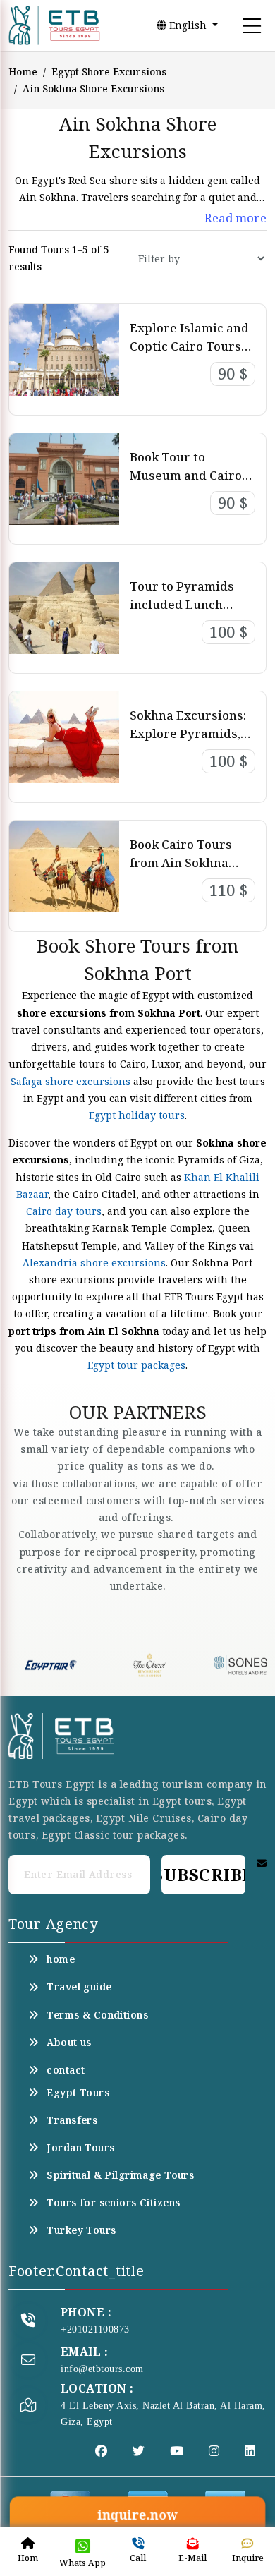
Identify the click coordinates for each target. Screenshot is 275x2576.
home (61, 1959)
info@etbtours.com (102, 2369)
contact (66, 2070)
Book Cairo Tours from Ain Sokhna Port (181, 862)
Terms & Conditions (97, 2015)
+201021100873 (95, 2329)
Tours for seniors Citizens (113, 2203)
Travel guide (79, 1987)
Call (138, 2558)
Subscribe (203, 1874)
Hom (28, 2558)
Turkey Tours (81, 2230)
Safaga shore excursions (71, 1081)
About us (69, 2043)
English (188, 25)
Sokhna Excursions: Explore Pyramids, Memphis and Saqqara (188, 742)
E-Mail (192, 2558)
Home (23, 72)
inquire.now (137, 2515)
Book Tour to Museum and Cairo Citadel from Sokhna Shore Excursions (190, 484)
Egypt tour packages (136, 1365)
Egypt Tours (78, 2093)
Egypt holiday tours (137, 1115)
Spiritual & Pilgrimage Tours (120, 2175)
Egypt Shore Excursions (109, 72)
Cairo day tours (64, 1211)
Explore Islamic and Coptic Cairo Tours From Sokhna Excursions (189, 355)
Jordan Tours (80, 2148)
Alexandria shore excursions (94, 1263)
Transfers (72, 2120)
